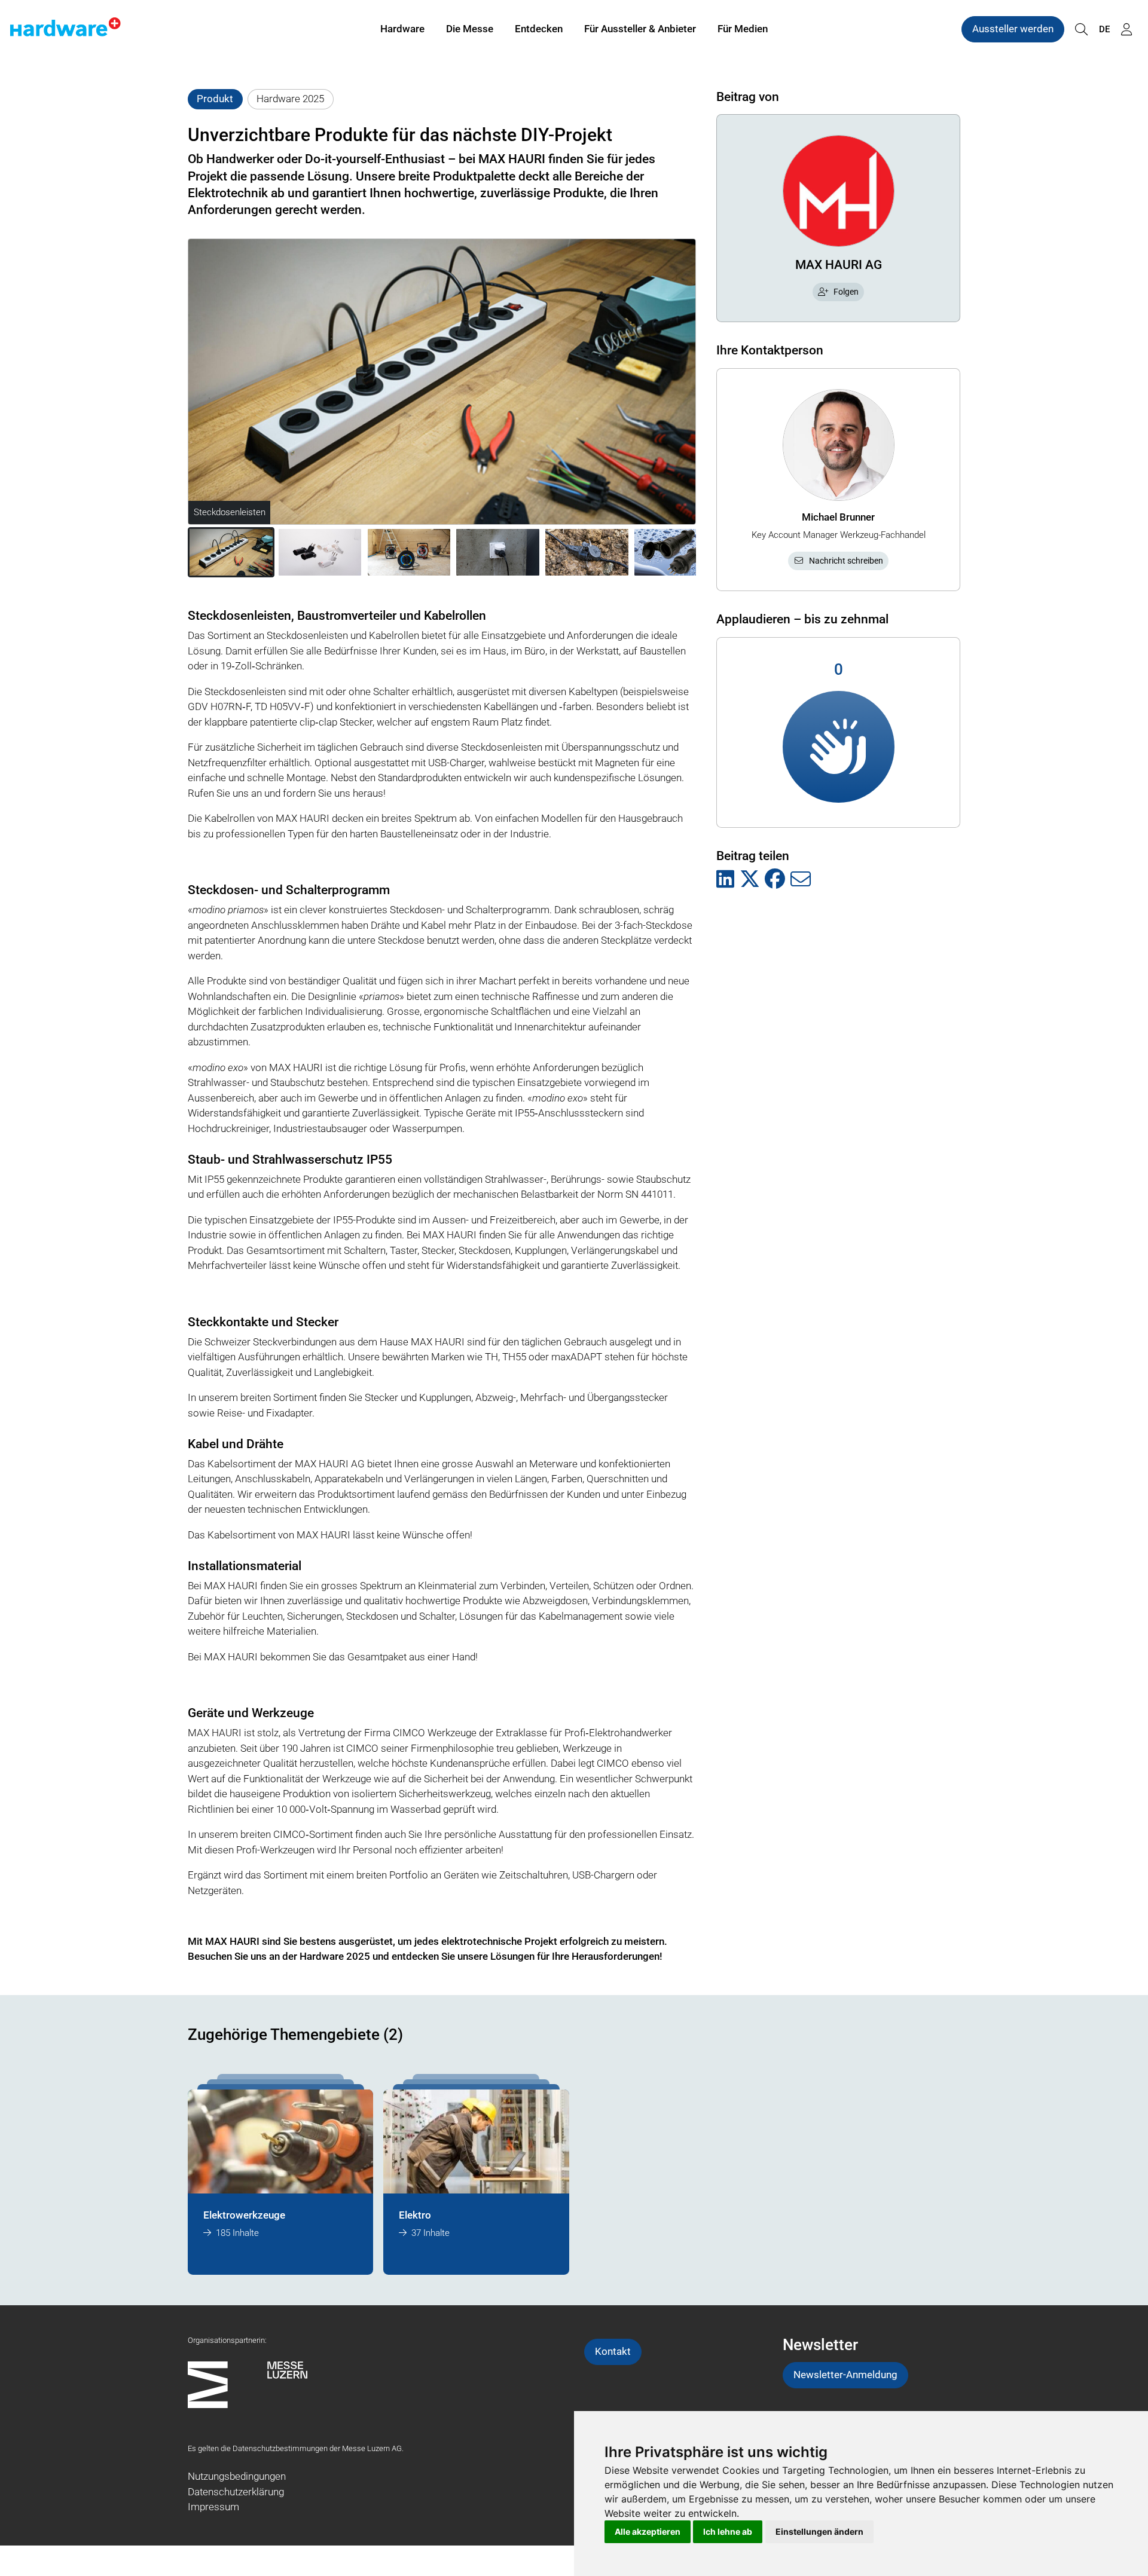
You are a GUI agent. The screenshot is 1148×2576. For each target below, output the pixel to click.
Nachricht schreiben (846, 561)
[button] (231, 552)
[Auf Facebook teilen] (775, 880)
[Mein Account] (1126, 30)
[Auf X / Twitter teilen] (750, 880)
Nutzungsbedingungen (237, 2476)
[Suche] (1081, 30)
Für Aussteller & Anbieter (640, 29)
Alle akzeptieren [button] (648, 2531)
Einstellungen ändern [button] (819, 2531)
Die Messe (470, 29)
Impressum (213, 2507)
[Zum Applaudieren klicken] (839, 747)
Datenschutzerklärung (236, 2492)
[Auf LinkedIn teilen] (725, 880)
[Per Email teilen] (801, 880)
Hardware (402, 29)
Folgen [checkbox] (846, 292)
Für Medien (743, 29)
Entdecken (539, 29)
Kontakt (613, 2351)
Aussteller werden (1013, 29)
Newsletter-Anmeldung (845, 2375)
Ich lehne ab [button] (728, 2531)
